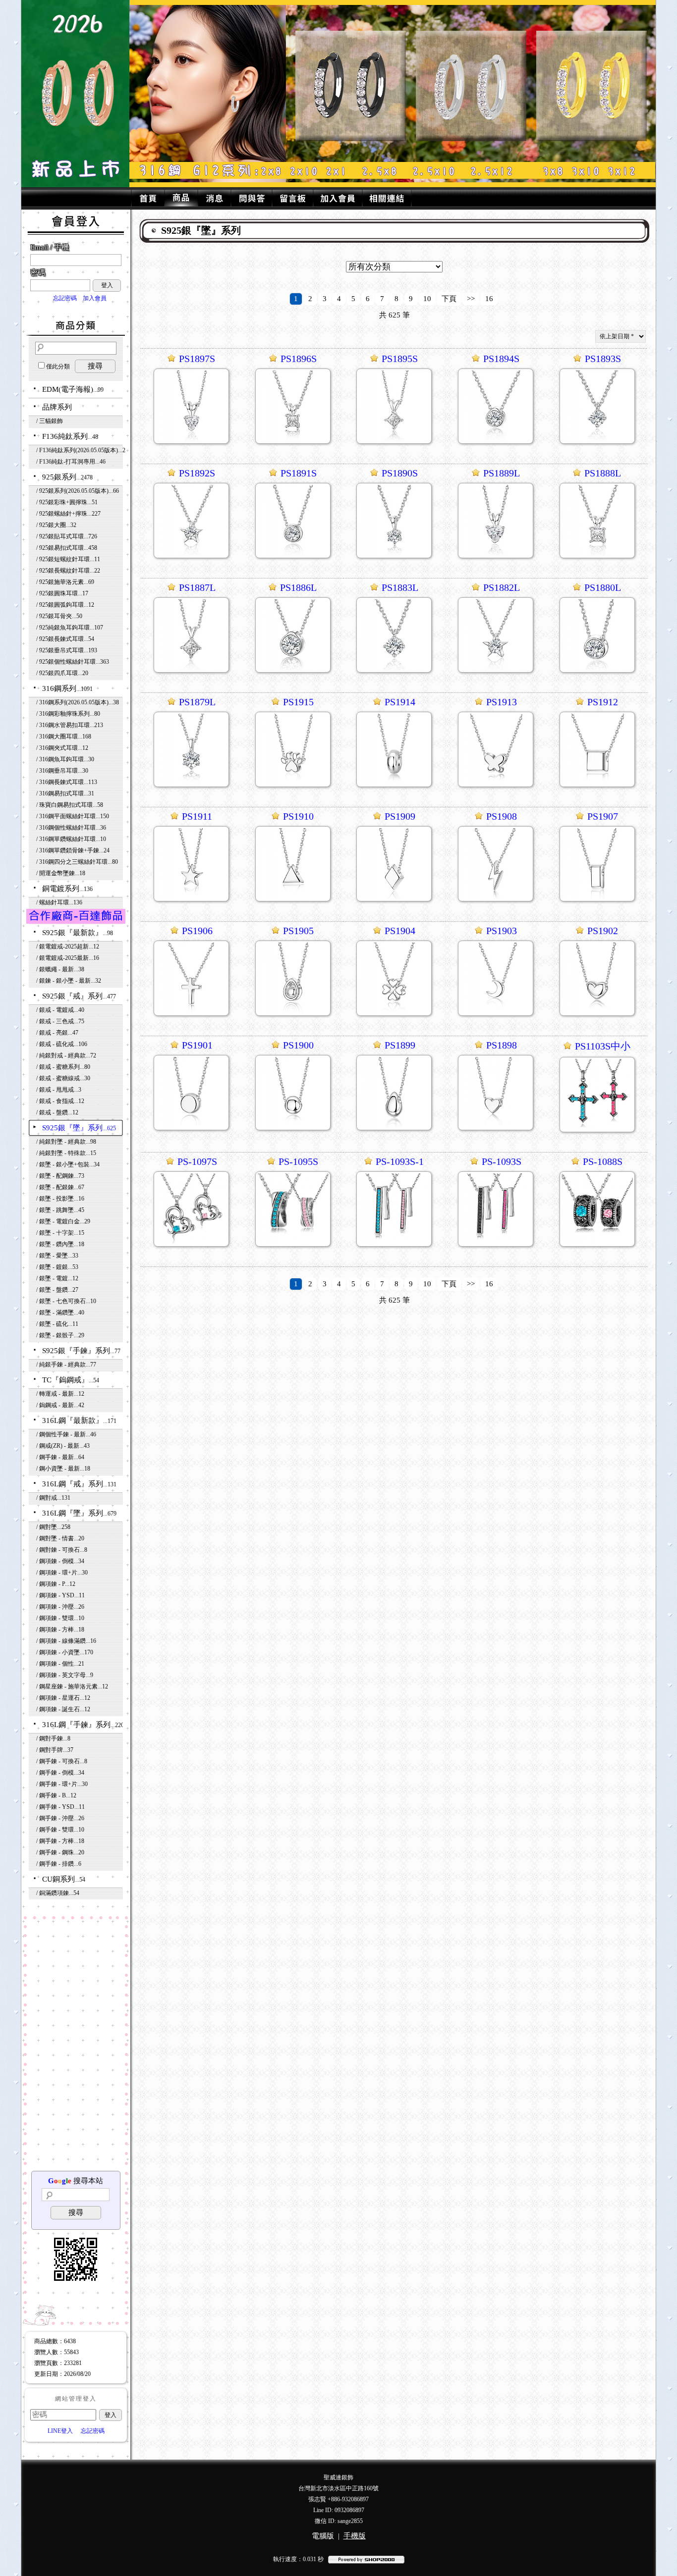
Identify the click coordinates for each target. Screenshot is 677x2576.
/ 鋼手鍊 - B (56, 1795)
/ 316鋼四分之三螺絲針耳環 (77, 862)
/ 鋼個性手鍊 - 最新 (66, 1434)
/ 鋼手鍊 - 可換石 (62, 1761)
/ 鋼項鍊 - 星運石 (63, 1698)
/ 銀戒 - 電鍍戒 (60, 1010)
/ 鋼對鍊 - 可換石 (62, 1550)
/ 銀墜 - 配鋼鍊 (60, 1176)
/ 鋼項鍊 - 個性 (60, 1664)
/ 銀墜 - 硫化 (57, 1324)
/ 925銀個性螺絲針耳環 (73, 662)
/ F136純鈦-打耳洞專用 (71, 462)
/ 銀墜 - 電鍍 (57, 1278)
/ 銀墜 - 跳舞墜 (60, 1210)
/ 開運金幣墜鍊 (61, 873)
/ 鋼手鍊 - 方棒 (60, 1841)
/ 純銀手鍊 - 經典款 (66, 1365)
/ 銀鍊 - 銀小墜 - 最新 (69, 981)
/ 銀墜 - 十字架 (60, 1233)
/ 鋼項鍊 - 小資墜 (65, 1652)
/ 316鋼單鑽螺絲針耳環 (71, 839)
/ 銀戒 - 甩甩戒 (59, 1090)
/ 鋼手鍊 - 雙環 (60, 1830)
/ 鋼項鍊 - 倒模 (60, 1561)
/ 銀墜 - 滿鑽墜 (60, 1313)
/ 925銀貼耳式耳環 (67, 536)
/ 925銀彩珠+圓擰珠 (67, 502)
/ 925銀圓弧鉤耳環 (65, 605)
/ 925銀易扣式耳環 (67, 548)
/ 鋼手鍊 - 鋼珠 (60, 1852)
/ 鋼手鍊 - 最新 (60, 1457)
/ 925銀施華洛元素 (65, 582)
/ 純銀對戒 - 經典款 (66, 1055)
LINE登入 (60, 2431)
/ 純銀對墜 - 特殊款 (66, 1153)
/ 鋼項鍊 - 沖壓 (60, 1607)
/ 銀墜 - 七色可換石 (66, 1301)
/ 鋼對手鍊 (53, 1738)
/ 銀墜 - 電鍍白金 (63, 1221)
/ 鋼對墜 (53, 1527)
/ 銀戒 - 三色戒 (60, 1021)
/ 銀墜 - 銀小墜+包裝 (68, 1164)
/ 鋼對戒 (53, 1498)
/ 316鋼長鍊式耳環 (67, 782)
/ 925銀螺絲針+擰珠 (68, 514)
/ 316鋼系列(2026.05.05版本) (78, 702)
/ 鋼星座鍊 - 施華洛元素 (72, 1686)
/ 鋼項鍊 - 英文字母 (65, 1675)
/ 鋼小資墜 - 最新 (63, 1469)
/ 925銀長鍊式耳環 (65, 639)
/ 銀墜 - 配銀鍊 (60, 1187)
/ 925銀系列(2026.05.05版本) (78, 491)
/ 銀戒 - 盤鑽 (57, 1112)
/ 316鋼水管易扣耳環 (70, 725)
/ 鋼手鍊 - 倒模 (60, 1773)
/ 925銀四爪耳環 (62, 673)
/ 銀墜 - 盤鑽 (57, 1290)
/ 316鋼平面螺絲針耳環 (73, 816)
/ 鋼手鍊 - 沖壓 (60, 1818)
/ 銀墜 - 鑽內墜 (60, 1244)
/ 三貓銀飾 (50, 421)
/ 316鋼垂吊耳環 (62, 771)
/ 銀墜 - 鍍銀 (57, 1267)
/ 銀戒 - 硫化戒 (62, 1044)
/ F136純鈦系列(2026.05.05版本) (81, 450)
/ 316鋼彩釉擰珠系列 (68, 714)
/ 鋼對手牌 (55, 1750)
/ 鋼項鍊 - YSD (60, 1595)
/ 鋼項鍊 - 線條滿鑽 (66, 1641)
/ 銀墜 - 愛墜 (57, 1256)
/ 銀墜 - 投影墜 (60, 1199)
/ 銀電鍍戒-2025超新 (68, 946)
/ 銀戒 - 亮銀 (57, 1033)
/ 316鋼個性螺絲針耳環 (71, 828)
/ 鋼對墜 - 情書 (60, 1538)
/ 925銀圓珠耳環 (62, 593)
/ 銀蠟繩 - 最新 (60, 969)
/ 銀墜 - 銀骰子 (60, 1335)
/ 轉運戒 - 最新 (60, 1394)
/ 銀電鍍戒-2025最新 (68, 958)
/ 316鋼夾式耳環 (62, 748)
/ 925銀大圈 (56, 525)
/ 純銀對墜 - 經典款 (66, 1142)
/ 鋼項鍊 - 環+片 (62, 1573)
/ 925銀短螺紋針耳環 (68, 559)
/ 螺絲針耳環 (59, 902)
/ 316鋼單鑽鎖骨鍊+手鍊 (73, 850)
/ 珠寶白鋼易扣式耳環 (70, 805)
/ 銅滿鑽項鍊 (58, 1893)
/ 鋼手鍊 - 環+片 (62, 1784)
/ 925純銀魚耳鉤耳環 (70, 628)
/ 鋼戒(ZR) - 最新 (63, 1446)
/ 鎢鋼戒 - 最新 (60, 1405)
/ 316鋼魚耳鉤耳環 (65, 759)
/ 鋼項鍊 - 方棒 (60, 1630)
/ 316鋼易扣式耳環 (65, 793)
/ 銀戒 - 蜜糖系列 (63, 1067)
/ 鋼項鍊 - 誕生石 (63, 1709)
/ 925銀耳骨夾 (59, 616)
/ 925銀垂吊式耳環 (67, 650)
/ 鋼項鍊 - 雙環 (60, 1618)
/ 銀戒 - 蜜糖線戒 (63, 1078)
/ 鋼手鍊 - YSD (60, 1807)
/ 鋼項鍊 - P (56, 1584)
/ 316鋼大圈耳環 (64, 736)
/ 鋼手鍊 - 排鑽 (59, 1864)
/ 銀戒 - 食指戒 (60, 1101)
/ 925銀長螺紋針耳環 (68, 571)
